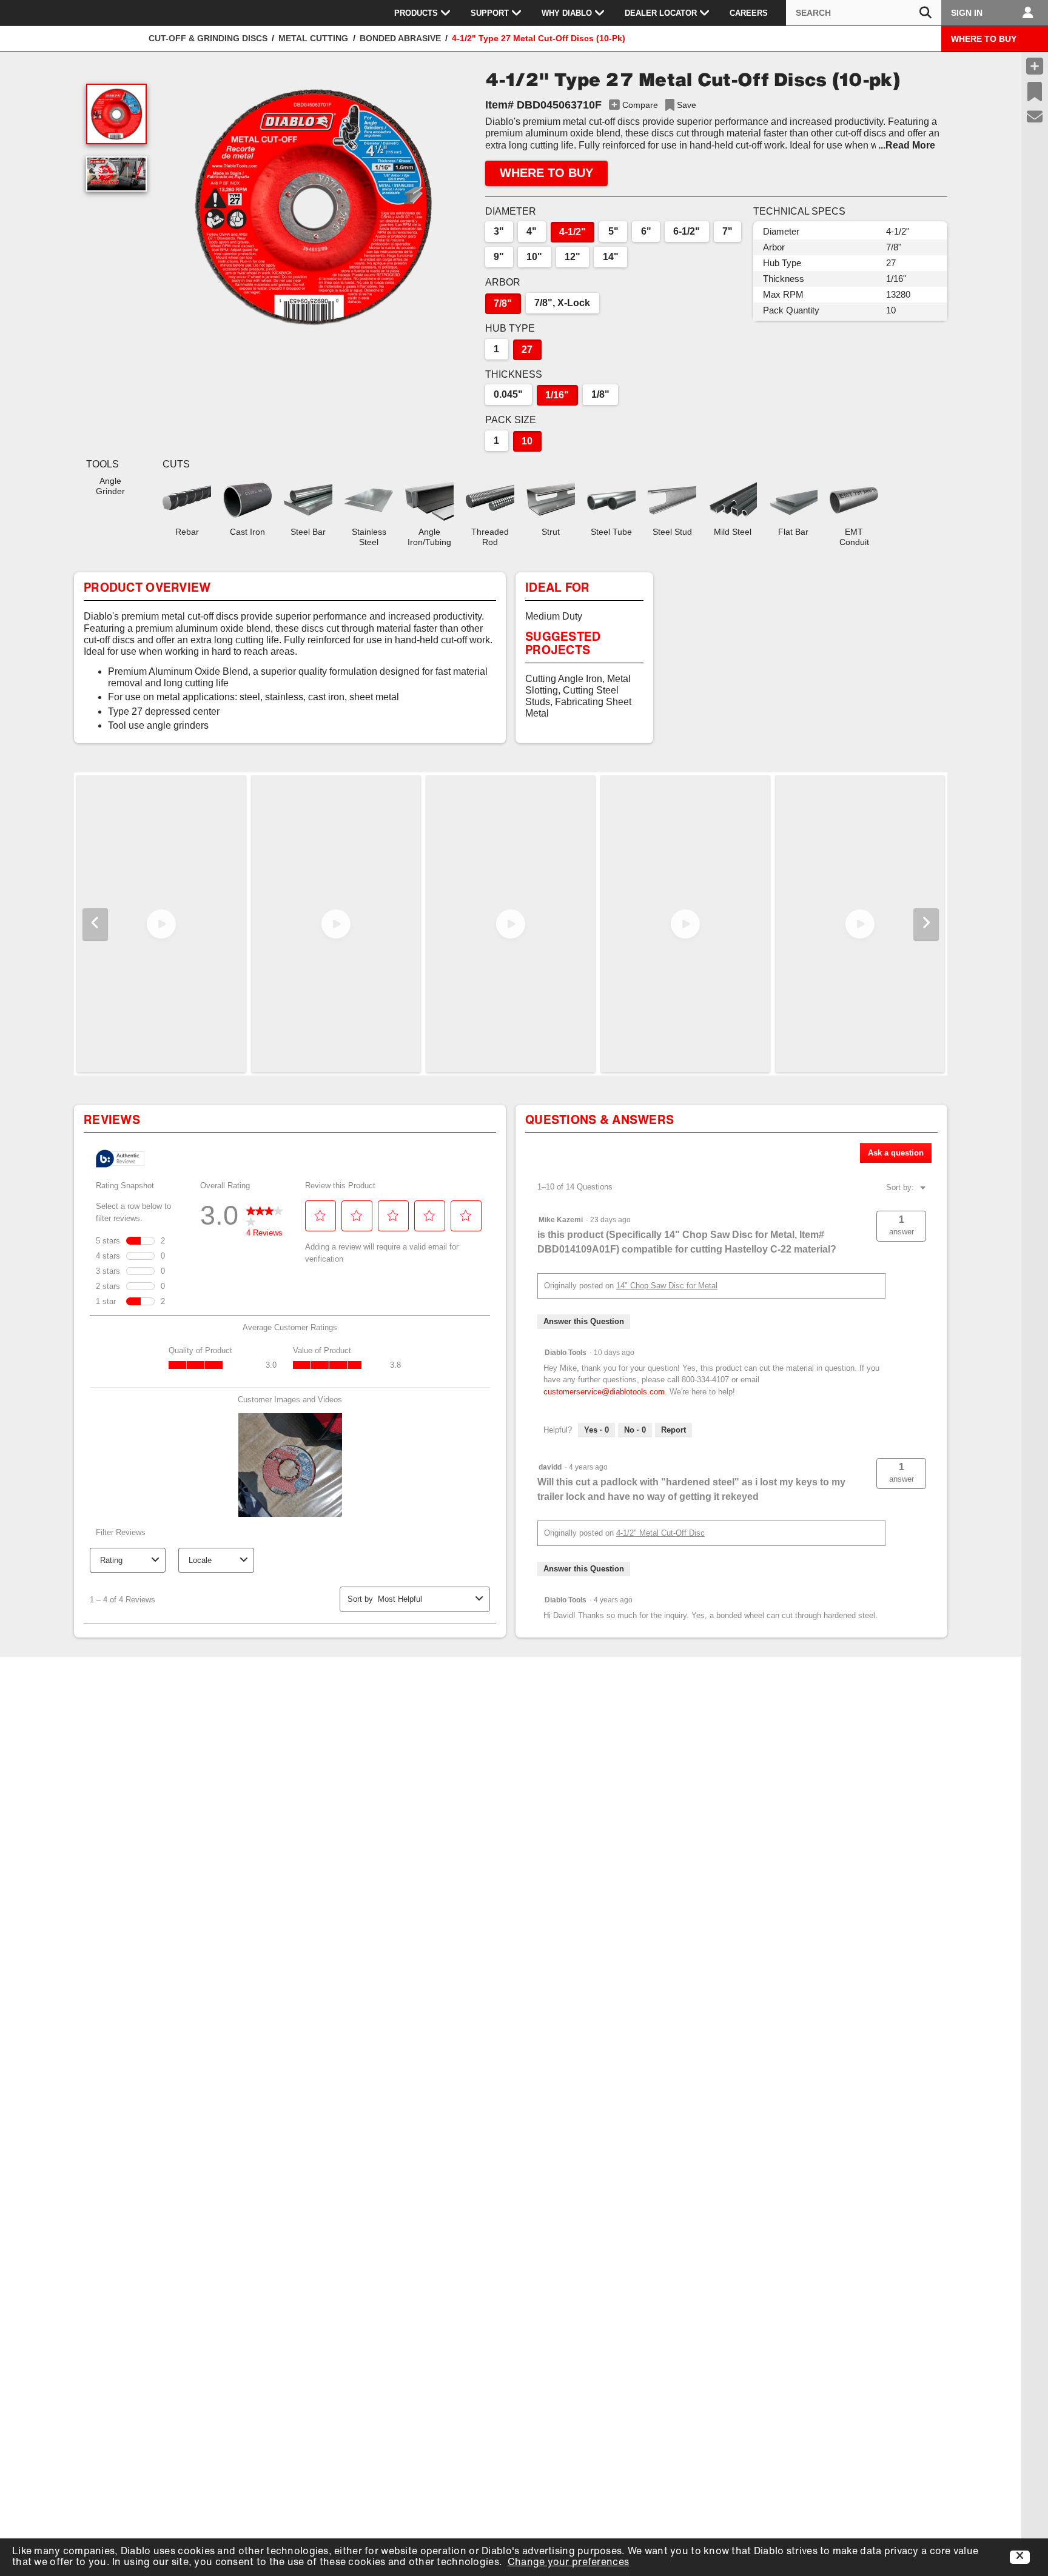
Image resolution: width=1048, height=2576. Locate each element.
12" (573, 257)
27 (527, 350)
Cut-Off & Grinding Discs (208, 38)
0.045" (508, 394)
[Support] (1035, 117)
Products (416, 13)
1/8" (600, 394)
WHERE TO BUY (984, 39)
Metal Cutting (313, 38)
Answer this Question (584, 1321)
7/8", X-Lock (562, 303)
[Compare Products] (1035, 66)
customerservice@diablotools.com (604, 1392)
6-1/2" (687, 231)
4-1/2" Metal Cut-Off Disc (660, 1533)
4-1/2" (573, 232)
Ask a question (896, 1153)
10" (534, 257)
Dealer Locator (661, 13)
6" (646, 231)
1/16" (557, 395)
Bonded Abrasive (400, 38)
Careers (749, 13)
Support (490, 13)
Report (673, 1430)
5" (613, 231)
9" (499, 257)
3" (499, 231)
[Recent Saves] (1035, 92)
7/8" (503, 303)
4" (532, 231)
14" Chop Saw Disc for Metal (667, 1286)
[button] (313, 206)
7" (727, 231)
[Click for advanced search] (925, 13)
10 (527, 441)
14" (611, 257)
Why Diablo (567, 13)
